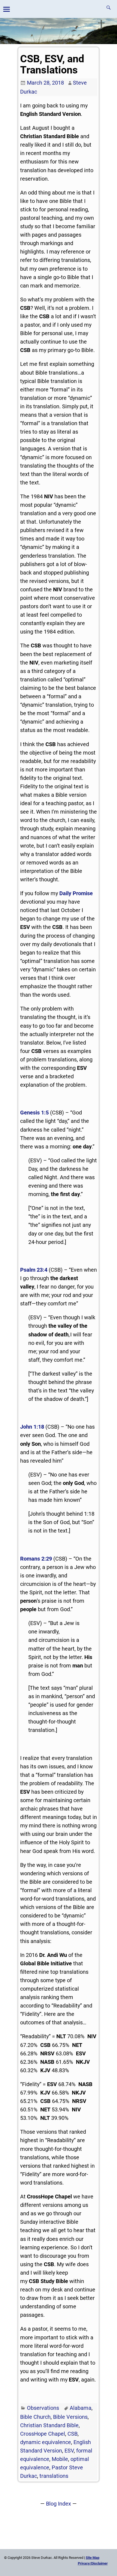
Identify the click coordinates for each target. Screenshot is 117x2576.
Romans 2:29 (36, 1559)
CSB (73, 2434)
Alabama (81, 2408)
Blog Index (59, 2504)
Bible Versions (70, 2417)
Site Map (93, 2558)
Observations (43, 2408)
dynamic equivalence (46, 2442)
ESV (69, 2451)
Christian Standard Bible (49, 2425)
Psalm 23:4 (34, 1270)
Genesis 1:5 (34, 1113)
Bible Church (35, 2417)
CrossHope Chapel (43, 2434)
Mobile (60, 2459)
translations (54, 2476)
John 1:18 (32, 1427)
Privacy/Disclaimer (93, 2563)
